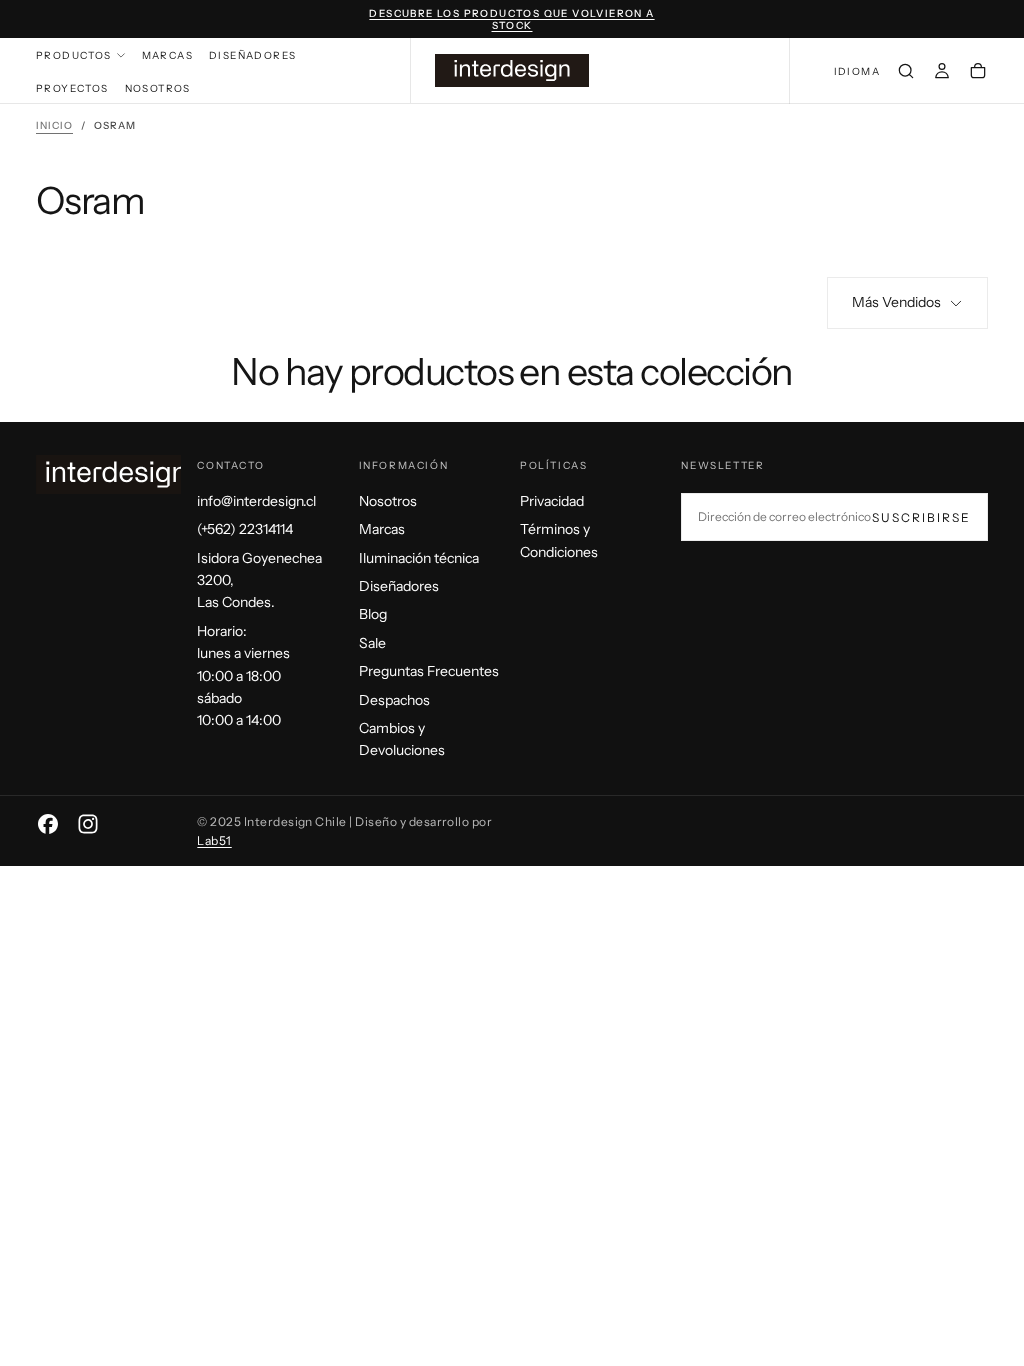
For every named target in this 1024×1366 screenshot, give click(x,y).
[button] (857, 72)
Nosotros (158, 88)
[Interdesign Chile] (116, 474)
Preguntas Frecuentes (429, 671)
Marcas (167, 55)
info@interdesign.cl (256, 501)
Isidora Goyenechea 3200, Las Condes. (259, 580)
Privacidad (552, 501)
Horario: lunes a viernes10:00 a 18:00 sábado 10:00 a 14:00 (243, 676)
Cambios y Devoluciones (402, 739)
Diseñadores (252, 55)
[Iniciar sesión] (942, 73)
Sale (372, 643)
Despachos (394, 700)
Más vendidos (896, 302)
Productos (74, 55)
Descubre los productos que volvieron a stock (511, 20)
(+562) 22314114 (245, 529)
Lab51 (214, 840)
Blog (373, 614)
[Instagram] (88, 824)
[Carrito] (978, 73)
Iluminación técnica (419, 558)
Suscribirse (921, 517)
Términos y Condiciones (559, 540)
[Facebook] (48, 824)
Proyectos (72, 88)
